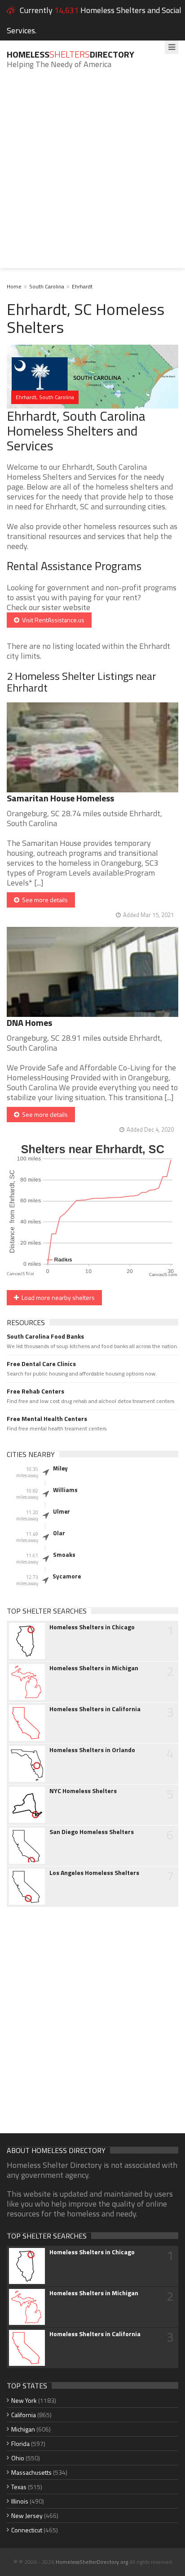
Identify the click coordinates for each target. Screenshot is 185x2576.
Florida (20, 2443)
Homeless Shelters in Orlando (92, 1750)
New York (24, 2400)
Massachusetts (31, 2472)
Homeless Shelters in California (95, 1709)
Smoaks (64, 1555)
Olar (59, 1533)
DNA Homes (29, 1023)
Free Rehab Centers (35, 1391)
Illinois (20, 2501)
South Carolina (47, 286)
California (24, 2415)
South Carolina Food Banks (45, 1336)
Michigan (23, 2429)
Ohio (18, 2458)
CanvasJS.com (163, 1275)
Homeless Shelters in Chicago (92, 1627)
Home (14, 286)
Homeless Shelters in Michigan (94, 1668)
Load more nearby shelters (57, 1297)
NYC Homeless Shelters (83, 1791)
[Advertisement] (92, 175)
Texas (19, 2487)
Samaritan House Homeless (60, 798)
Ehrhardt (82, 286)
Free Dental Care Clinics (41, 1364)
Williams (65, 1490)
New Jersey (27, 2515)
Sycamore (67, 1576)
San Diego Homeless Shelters (92, 1832)
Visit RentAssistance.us (52, 620)
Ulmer (62, 1511)
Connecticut (27, 2530)
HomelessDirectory (70, 54)
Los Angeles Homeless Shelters (94, 1873)
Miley (60, 1468)
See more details (44, 900)
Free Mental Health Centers (47, 1419)
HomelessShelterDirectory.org (92, 2562)
